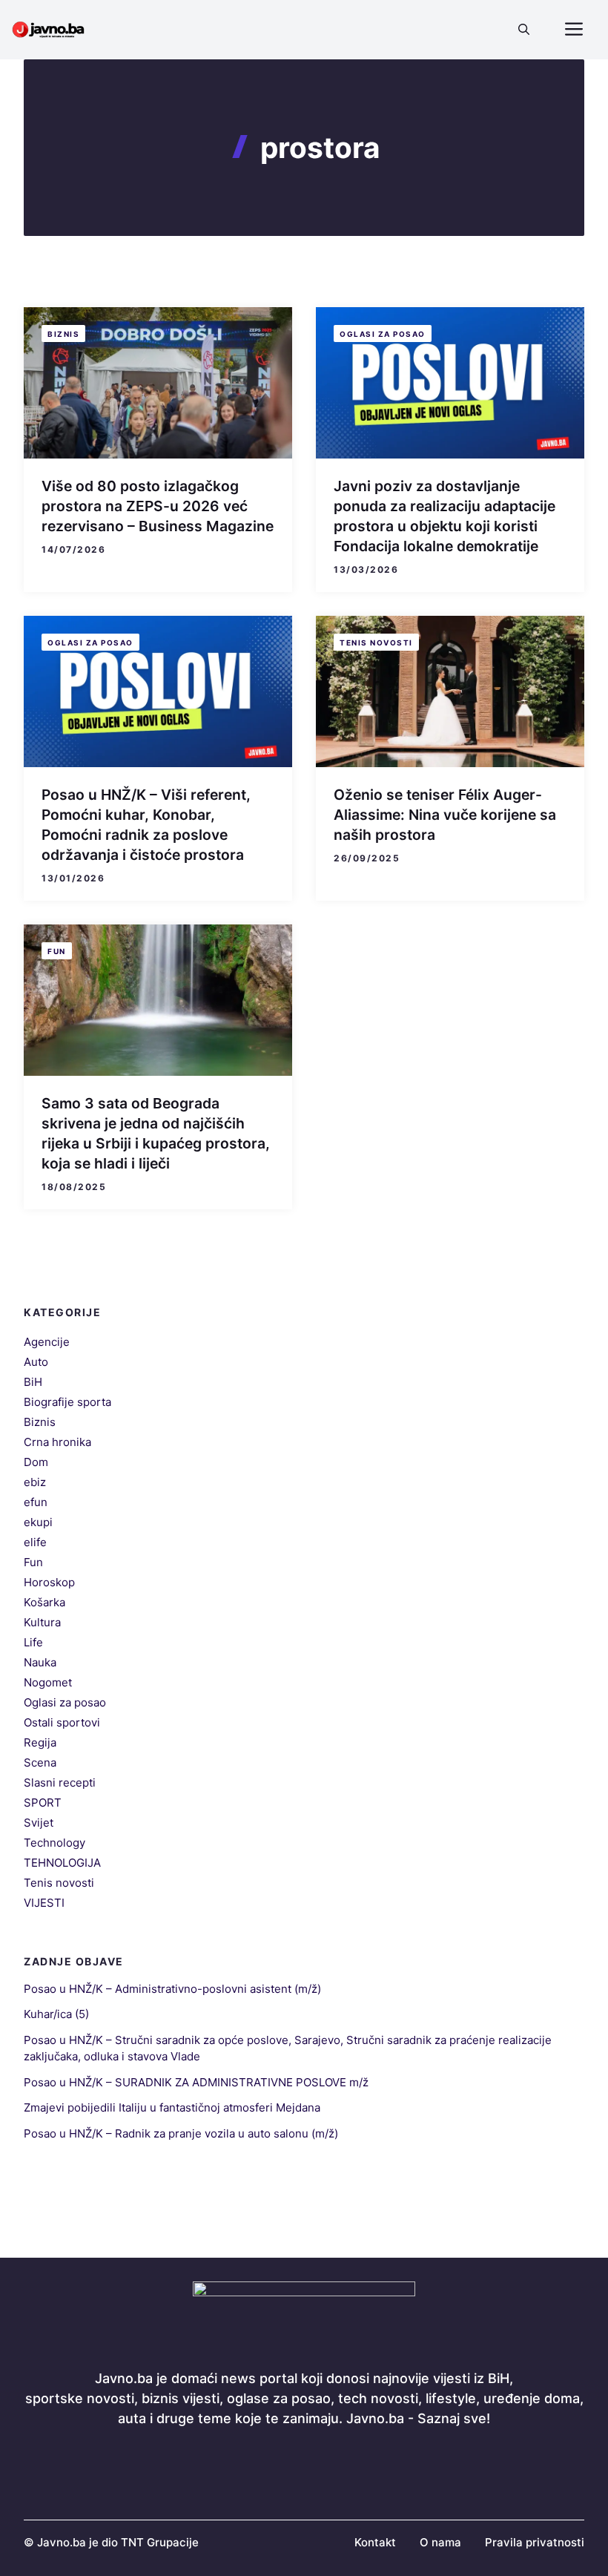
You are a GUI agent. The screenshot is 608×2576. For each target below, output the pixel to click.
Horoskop (49, 1582)
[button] (524, 30)
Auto (36, 1362)
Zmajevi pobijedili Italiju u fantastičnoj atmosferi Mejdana (172, 2107)
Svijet (39, 1823)
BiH (33, 1382)
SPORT (43, 1803)
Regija (40, 1742)
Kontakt (375, 2542)
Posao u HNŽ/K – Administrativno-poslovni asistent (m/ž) (172, 1989)
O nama (440, 2542)
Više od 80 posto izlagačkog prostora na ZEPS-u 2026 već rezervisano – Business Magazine (158, 506)
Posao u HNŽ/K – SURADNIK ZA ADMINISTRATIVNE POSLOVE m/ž (196, 2082)
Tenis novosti (376, 643)
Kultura (42, 1622)
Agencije (47, 1342)
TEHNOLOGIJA (62, 1863)
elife (35, 1542)
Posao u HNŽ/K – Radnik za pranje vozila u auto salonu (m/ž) (181, 2133)
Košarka (44, 1602)
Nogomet (48, 1682)
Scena (40, 1762)
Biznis (63, 334)
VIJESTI (44, 1903)
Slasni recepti (60, 1782)
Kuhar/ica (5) (56, 2014)
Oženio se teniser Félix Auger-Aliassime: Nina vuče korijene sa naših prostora (445, 815)
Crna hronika (57, 1442)
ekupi (38, 1522)
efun (36, 1502)
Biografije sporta (67, 1402)
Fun (57, 951)
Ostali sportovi (62, 1722)
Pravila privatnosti (535, 2542)
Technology (54, 1843)
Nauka (40, 1662)
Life (33, 1642)
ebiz (35, 1482)
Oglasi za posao (383, 334)
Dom (36, 1462)
